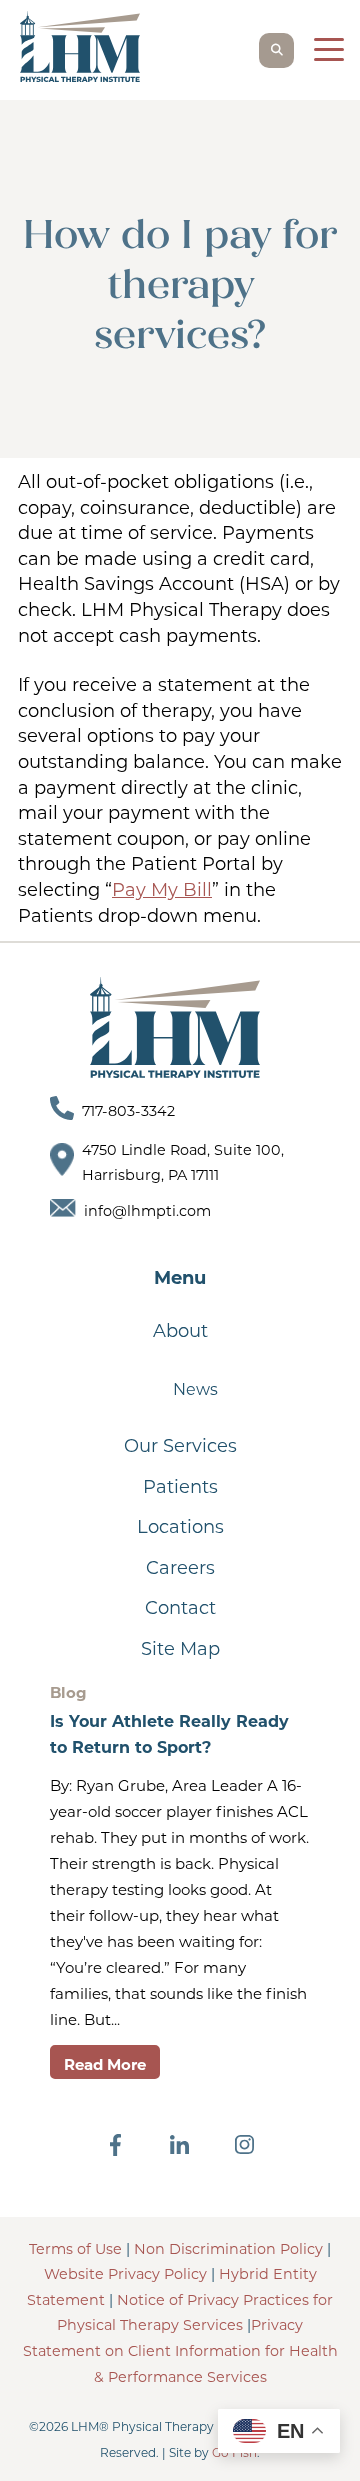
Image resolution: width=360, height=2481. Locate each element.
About (180, 1331)
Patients (180, 1487)
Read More (105, 2064)
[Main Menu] (327, 54)
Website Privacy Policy (125, 2274)
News (195, 1389)
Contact (180, 1608)
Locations (180, 1527)
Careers (180, 1568)
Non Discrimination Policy (228, 2249)
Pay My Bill (162, 890)
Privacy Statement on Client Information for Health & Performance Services (180, 2350)
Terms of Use (75, 2249)
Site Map (180, 1649)
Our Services (180, 1446)
